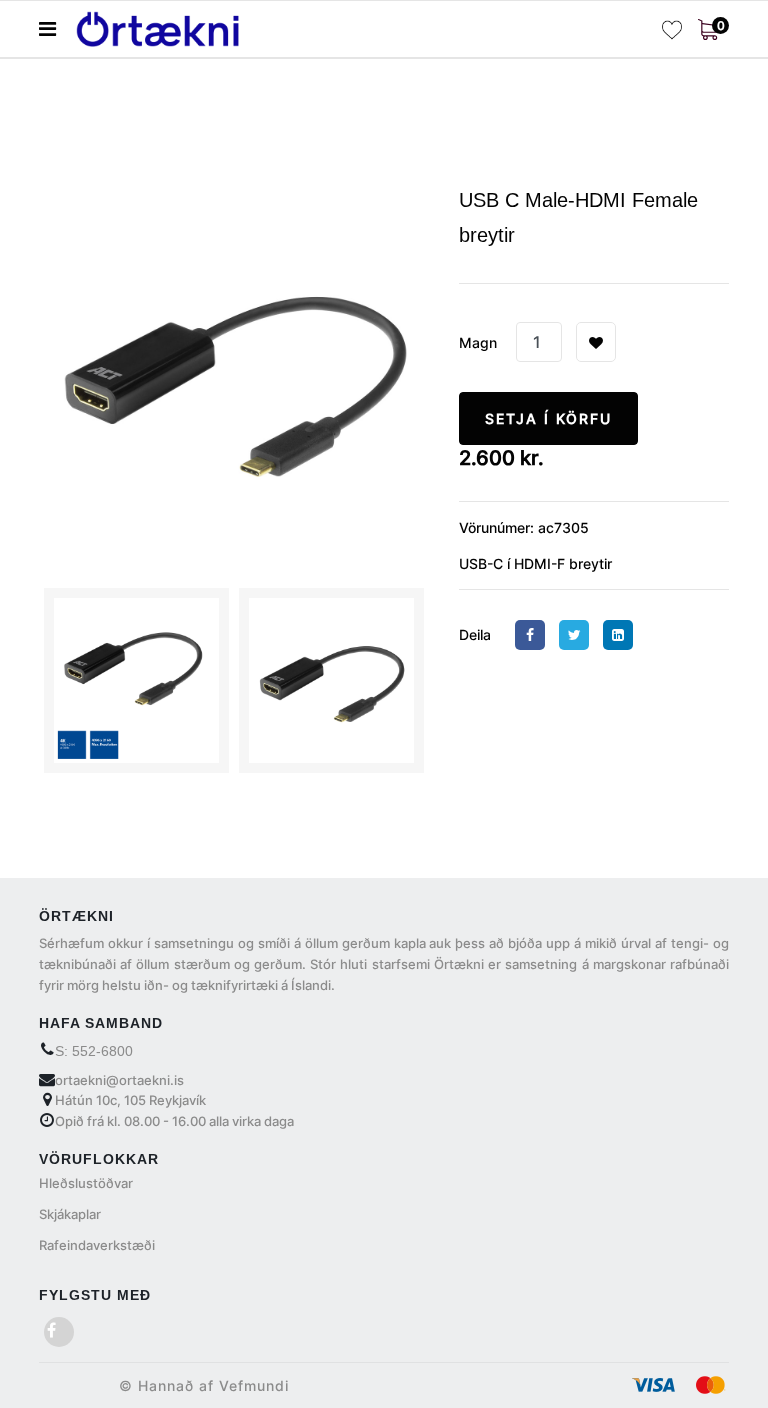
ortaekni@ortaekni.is (119, 1080)
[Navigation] (47, 29)
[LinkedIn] (623, 634)
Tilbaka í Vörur (136, 111)
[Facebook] (535, 634)
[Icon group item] (59, 1332)
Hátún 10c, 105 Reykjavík (130, 1100)
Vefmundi (254, 1385)
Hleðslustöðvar (86, 1183)
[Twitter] (579, 634)
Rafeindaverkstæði (97, 1245)
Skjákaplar (70, 1214)
